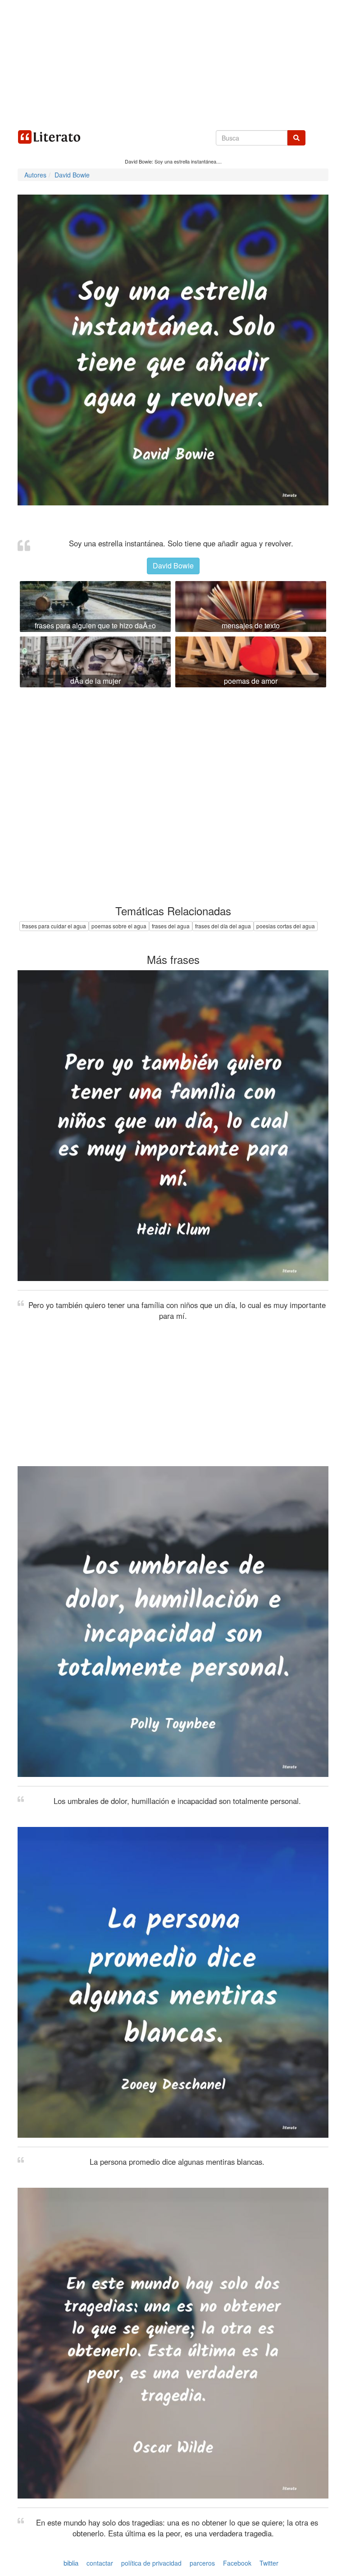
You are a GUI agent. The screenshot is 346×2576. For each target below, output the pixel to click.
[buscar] (296, 138)
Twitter (269, 2563)
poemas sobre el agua (119, 926)
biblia (71, 2563)
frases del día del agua (223, 926)
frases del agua (171, 926)
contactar (100, 2563)
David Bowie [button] (173, 566)
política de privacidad (151, 2563)
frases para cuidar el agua (54, 926)
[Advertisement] (173, 63)
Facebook (237, 2563)
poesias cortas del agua (286, 926)
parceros (202, 2563)
